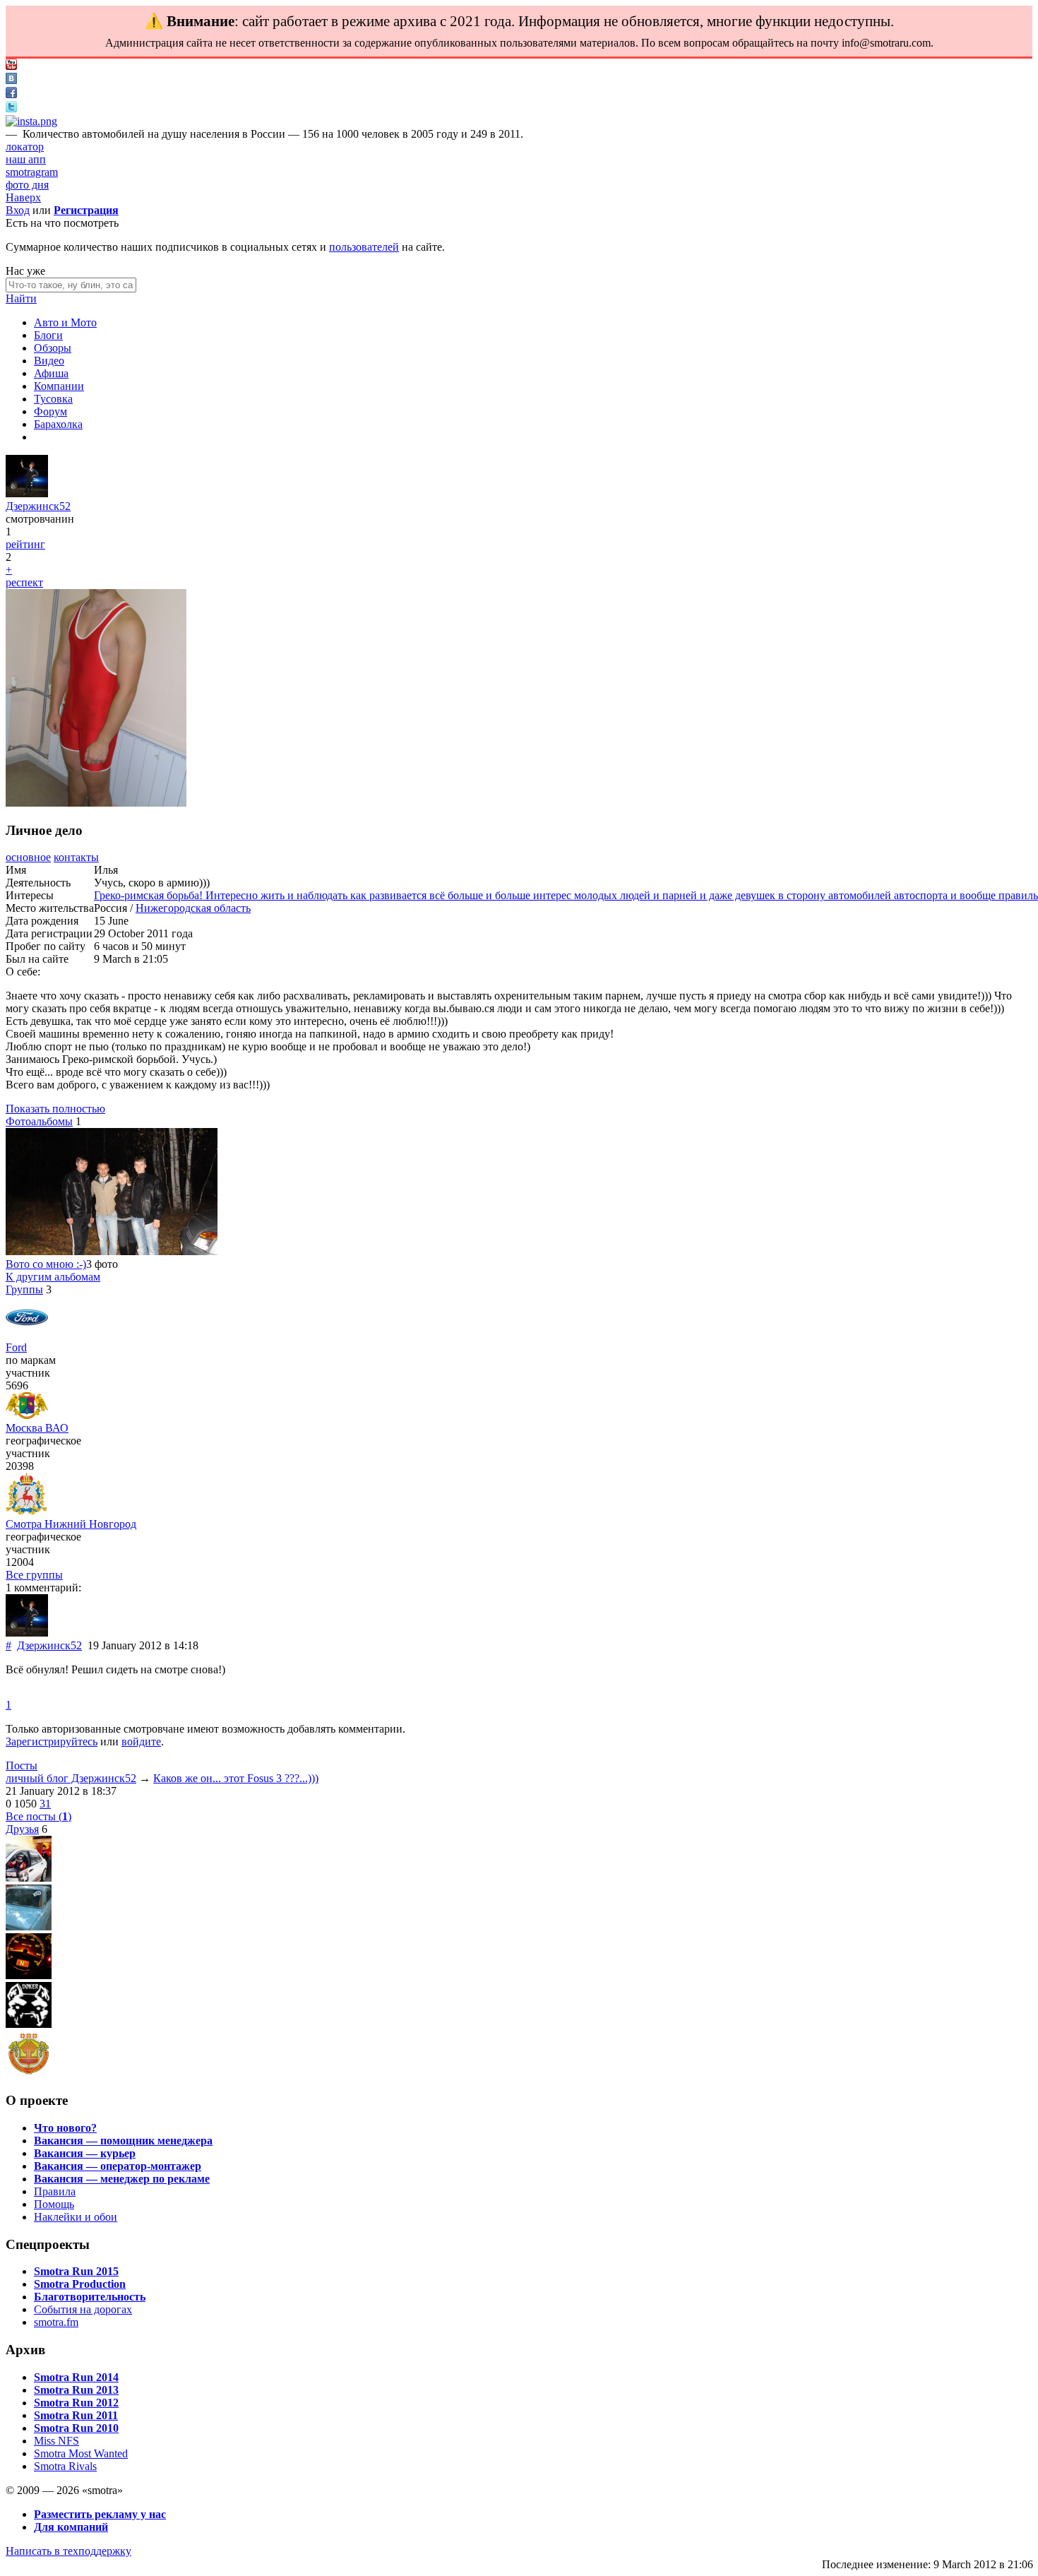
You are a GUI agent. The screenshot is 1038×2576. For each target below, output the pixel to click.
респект (24, 582)
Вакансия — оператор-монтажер (118, 2166)
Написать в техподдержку (68, 2551)
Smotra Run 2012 (76, 2403)
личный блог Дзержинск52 (71, 1778)
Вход (18, 210)
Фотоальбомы (39, 1121)
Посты (22, 1765)
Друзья (22, 1829)
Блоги (48, 335)
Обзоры (53, 348)
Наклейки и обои (76, 2217)
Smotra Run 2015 (76, 2271)
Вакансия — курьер (85, 2153)
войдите (141, 1741)
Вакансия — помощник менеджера (123, 2141)
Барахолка (58, 424)
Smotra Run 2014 (76, 2377)
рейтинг (25, 544)
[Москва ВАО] (27, 1415)
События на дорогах (83, 2309)
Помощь (54, 2204)
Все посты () (38, 1816)
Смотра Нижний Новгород (71, 1524)
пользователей (364, 247)
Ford (16, 1347)
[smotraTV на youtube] (11, 66)
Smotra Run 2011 (76, 2415)
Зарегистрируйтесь (52, 1741)
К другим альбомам (53, 1277)
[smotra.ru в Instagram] (31, 121)
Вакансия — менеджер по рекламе (122, 2179)
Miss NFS (56, 2441)
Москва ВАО (37, 1428)
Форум (50, 411)
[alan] (29, 1878)
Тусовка (53, 399)
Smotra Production (80, 2284)
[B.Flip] (29, 1927)
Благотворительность (90, 2297)
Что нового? (65, 2128)
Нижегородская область (193, 908)
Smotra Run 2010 (76, 2428)
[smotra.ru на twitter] (11, 108)
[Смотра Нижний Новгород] (26, 1511)
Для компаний (71, 2527)
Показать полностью (55, 1109)
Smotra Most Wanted (81, 2453)
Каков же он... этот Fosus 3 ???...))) (236, 1778)
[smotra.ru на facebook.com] (11, 94)
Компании (59, 386)
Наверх (23, 197)
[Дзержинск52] (27, 493)
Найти (21, 298)
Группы (24, 1289)
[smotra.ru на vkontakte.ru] (11, 80)
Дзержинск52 (38, 506)
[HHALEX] (29, 1975)
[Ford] (27, 1335)
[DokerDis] (29, 2024)
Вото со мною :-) (46, 1264)
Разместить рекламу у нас (100, 2514)
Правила (55, 2191)
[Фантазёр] (29, 2073)
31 (45, 1804)
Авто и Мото (65, 322)
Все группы (34, 1575)
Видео (49, 361)
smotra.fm (56, 2322)
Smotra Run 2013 (76, 2390)
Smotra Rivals (65, 2466)
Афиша (51, 373)
